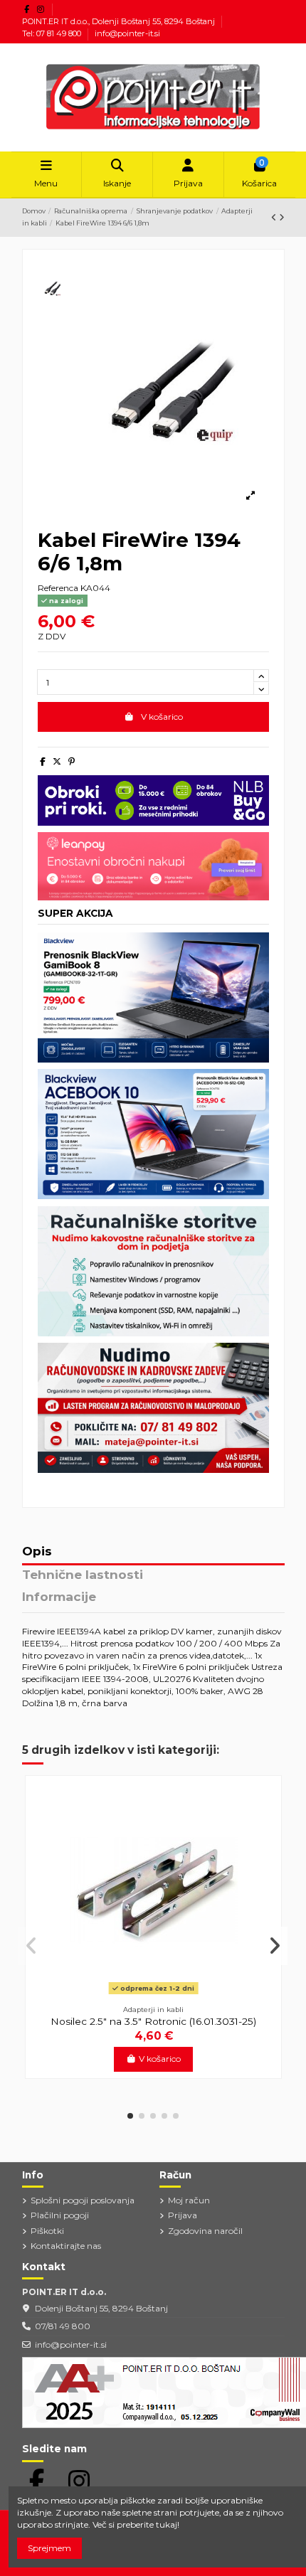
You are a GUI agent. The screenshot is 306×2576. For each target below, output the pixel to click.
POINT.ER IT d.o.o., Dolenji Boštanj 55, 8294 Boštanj (120, 21)
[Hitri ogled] (154, 1994)
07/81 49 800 (63, 2326)
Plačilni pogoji (60, 2215)
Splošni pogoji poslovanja (83, 2200)
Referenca (58, 588)
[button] (130, 2116)
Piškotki (47, 2231)
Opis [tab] (37, 1552)
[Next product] (282, 217)
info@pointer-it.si (127, 33)
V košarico (162, 717)
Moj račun (189, 2200)
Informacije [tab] (59, 1597)
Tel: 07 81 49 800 (53, 33)
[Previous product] (275, 217)
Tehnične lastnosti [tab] (83, 1575)
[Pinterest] (72, 761)
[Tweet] (57, 761)
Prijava (183, 2215)
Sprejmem (49, 2548)
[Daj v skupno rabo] (43, 761)
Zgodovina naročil (205, 2231)
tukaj (167, 2524)
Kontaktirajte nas (66, 2246)
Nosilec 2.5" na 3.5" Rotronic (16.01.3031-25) (153, 2021)
